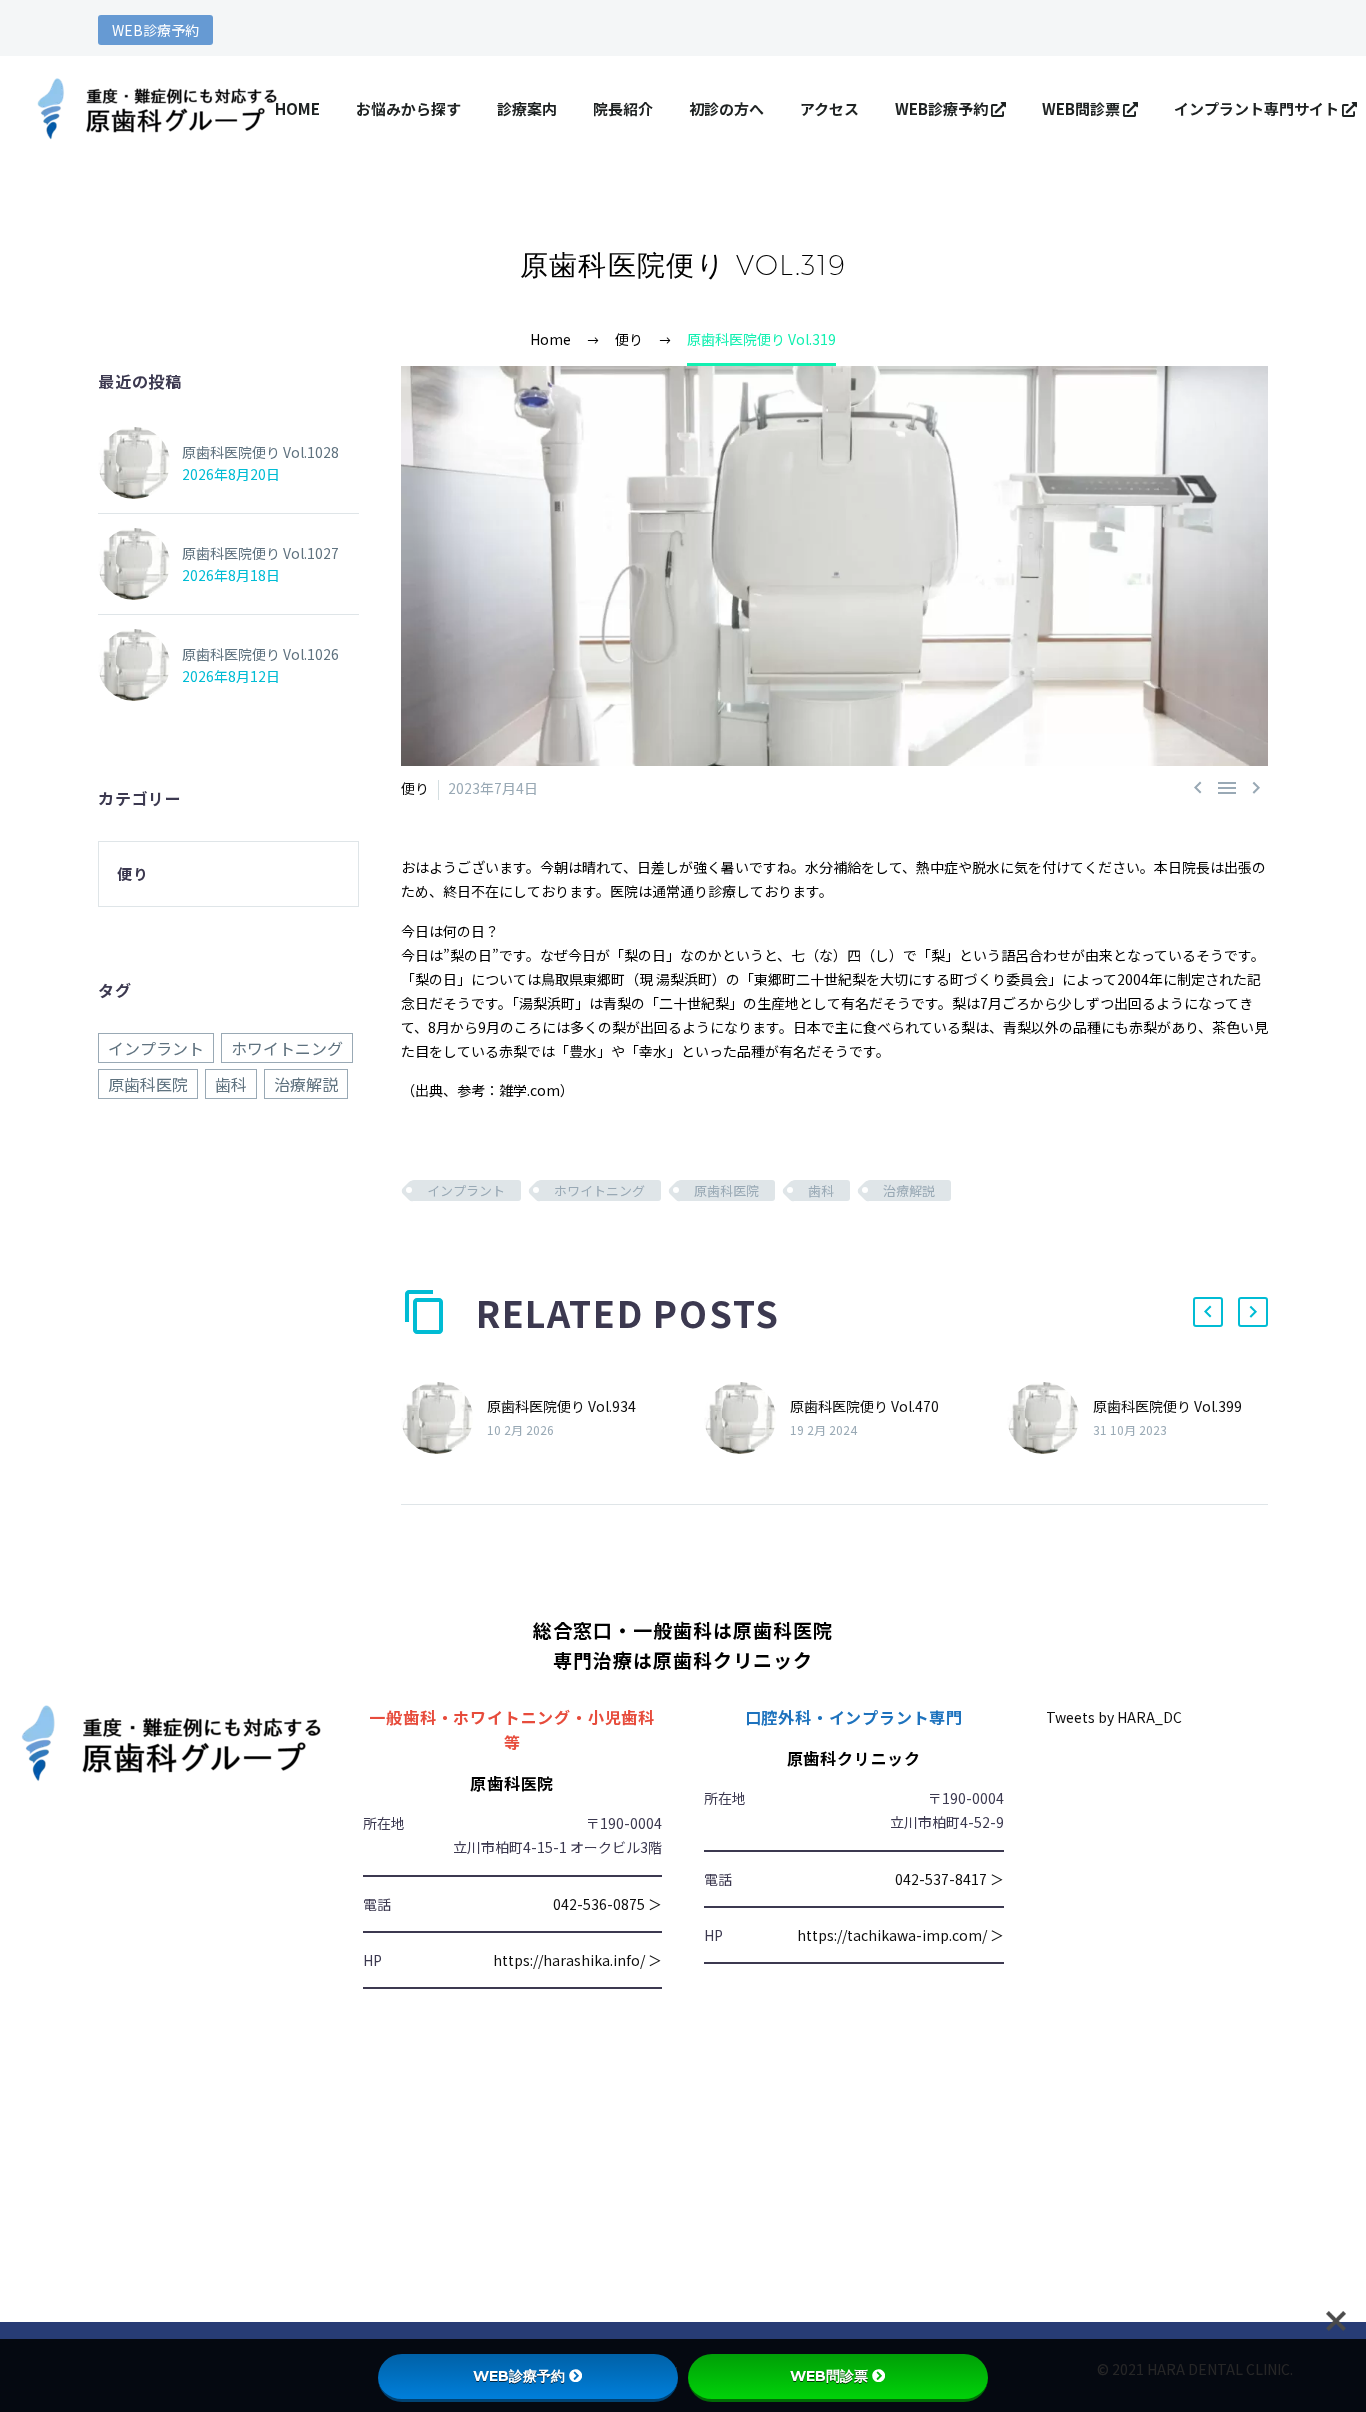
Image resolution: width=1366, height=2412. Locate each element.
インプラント (466, 1190)
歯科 (821, 1190)
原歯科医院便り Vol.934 (561, 1406)
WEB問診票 (1082, 108)
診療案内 (527, 108)
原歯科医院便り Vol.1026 (260, 654)
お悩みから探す (408, 108)
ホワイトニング (599, 1190)
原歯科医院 (726, 1190)
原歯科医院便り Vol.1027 (260, 553)
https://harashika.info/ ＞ (577, 1960)
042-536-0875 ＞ (607, 1904)
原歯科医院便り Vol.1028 (260, 452)
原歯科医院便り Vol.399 (1167, 1406)
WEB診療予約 (155, 30)
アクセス (829, 108)
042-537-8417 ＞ (949, 1879)
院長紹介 (623, 108)
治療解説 (909, 1190)
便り (415, 788)
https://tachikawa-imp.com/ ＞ (900, 1935)
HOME (297, 108)
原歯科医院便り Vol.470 (864, 1406)
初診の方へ (726, 108)
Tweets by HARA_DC (1114, 1717)
